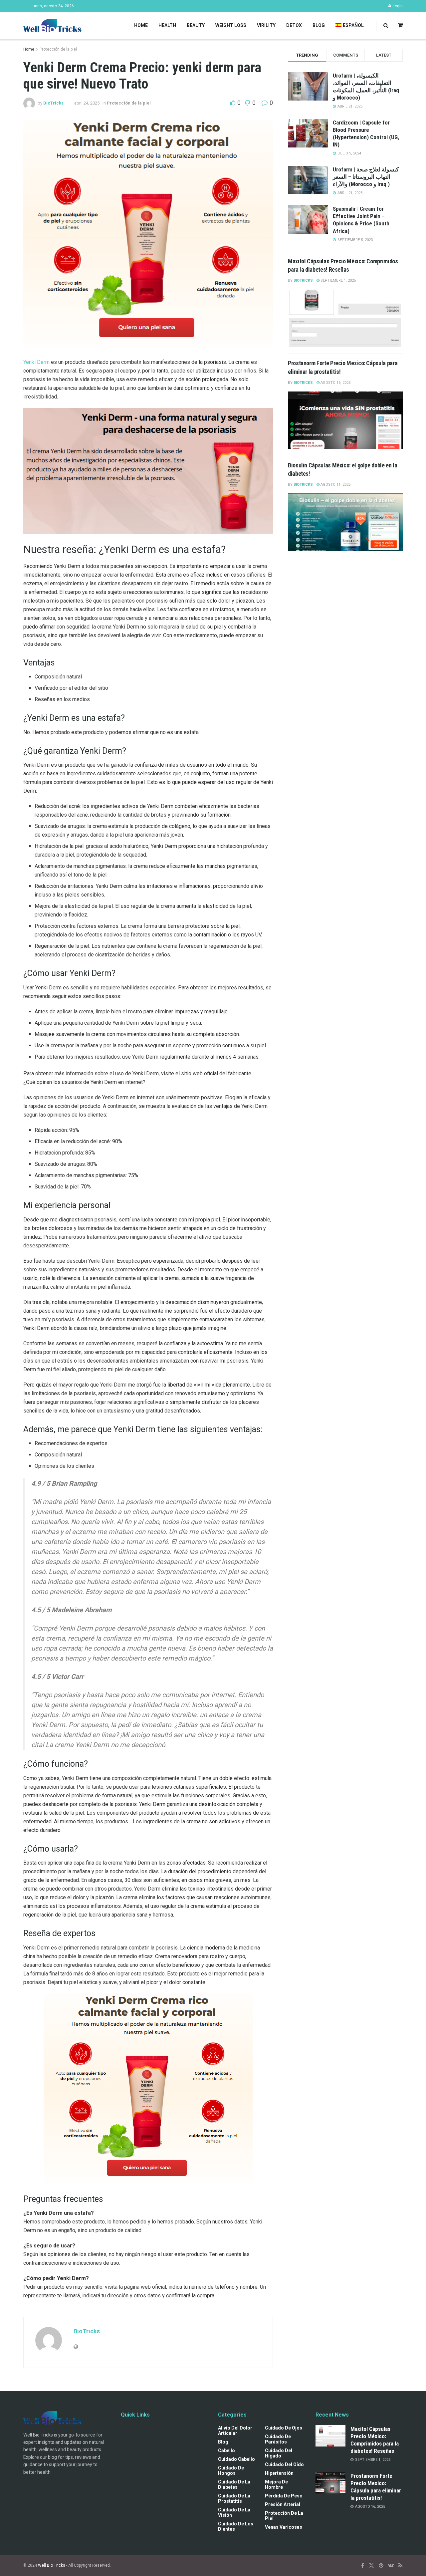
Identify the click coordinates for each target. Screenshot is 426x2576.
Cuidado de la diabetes (234, 2484)
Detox (294, 25)
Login (397, 6)
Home (141, 25)
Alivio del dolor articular (235, 2431)
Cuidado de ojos (284, 2428)
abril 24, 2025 (87, 103)
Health (167, 25)
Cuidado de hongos (231, 2470)
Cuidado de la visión (234, 2512)
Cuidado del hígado (279, 2453)
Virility (266, 25)
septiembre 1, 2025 (338, 280)
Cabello (226, 2450)
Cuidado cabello (236, 2459)
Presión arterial (283, 2504)
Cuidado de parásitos (278, 2439)
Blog (319, 25)
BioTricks (53, 103)
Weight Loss (231, 25)
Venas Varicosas (284, 2527)
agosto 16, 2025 (335, 383)
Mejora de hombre (276, 2484)
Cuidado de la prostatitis (234, 2498)
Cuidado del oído (284, 2464)
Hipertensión (279, 2473)
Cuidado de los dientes (236, 2526)
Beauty (196, 25)
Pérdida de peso (284, 2496)
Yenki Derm (36, 362)
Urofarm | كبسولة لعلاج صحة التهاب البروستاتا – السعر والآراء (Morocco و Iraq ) (366, 177)
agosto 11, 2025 (335, 485)
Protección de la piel (58, 49)
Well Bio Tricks (52, 2565)
